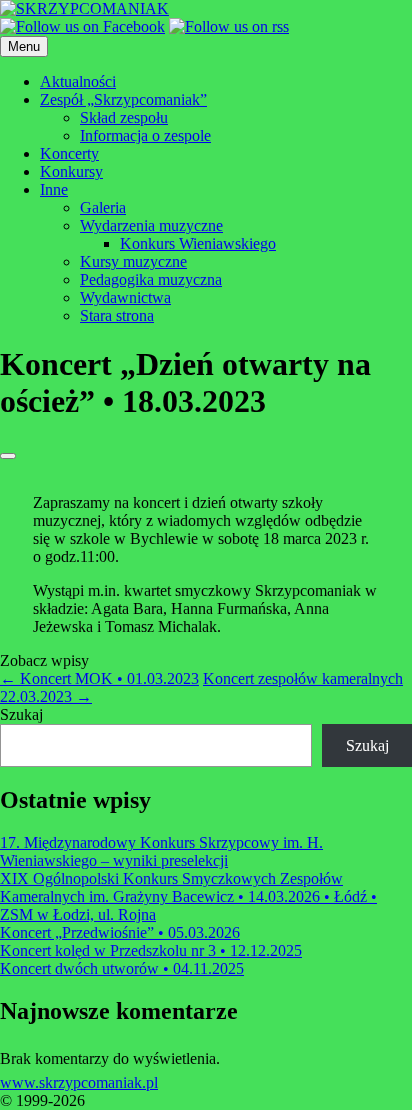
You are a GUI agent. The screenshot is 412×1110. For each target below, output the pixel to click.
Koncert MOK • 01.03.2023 (99, 678)
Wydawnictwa (125, 297)
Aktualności (78, 81)
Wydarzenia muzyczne (151, 225)
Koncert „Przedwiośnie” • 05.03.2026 (120, 932)
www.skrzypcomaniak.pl (79, 1082)
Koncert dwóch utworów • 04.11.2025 (122, 968)
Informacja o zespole (145, 135)
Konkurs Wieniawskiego (198, 243)
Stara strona (117, 315)
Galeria (103, 207)
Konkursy (71, 171)
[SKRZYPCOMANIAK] (84, 8)
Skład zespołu (124, 117)
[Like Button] (8, 456)
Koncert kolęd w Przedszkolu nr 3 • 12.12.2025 (151, 950)
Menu (24, 46)
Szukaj (21, 714)
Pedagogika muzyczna (151, 279)
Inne (54, 189)
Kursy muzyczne (133, 261)
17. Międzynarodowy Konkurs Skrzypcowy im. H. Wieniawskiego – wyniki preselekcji (161, 851)
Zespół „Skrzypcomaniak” (123, 99)
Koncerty (69, 153)
